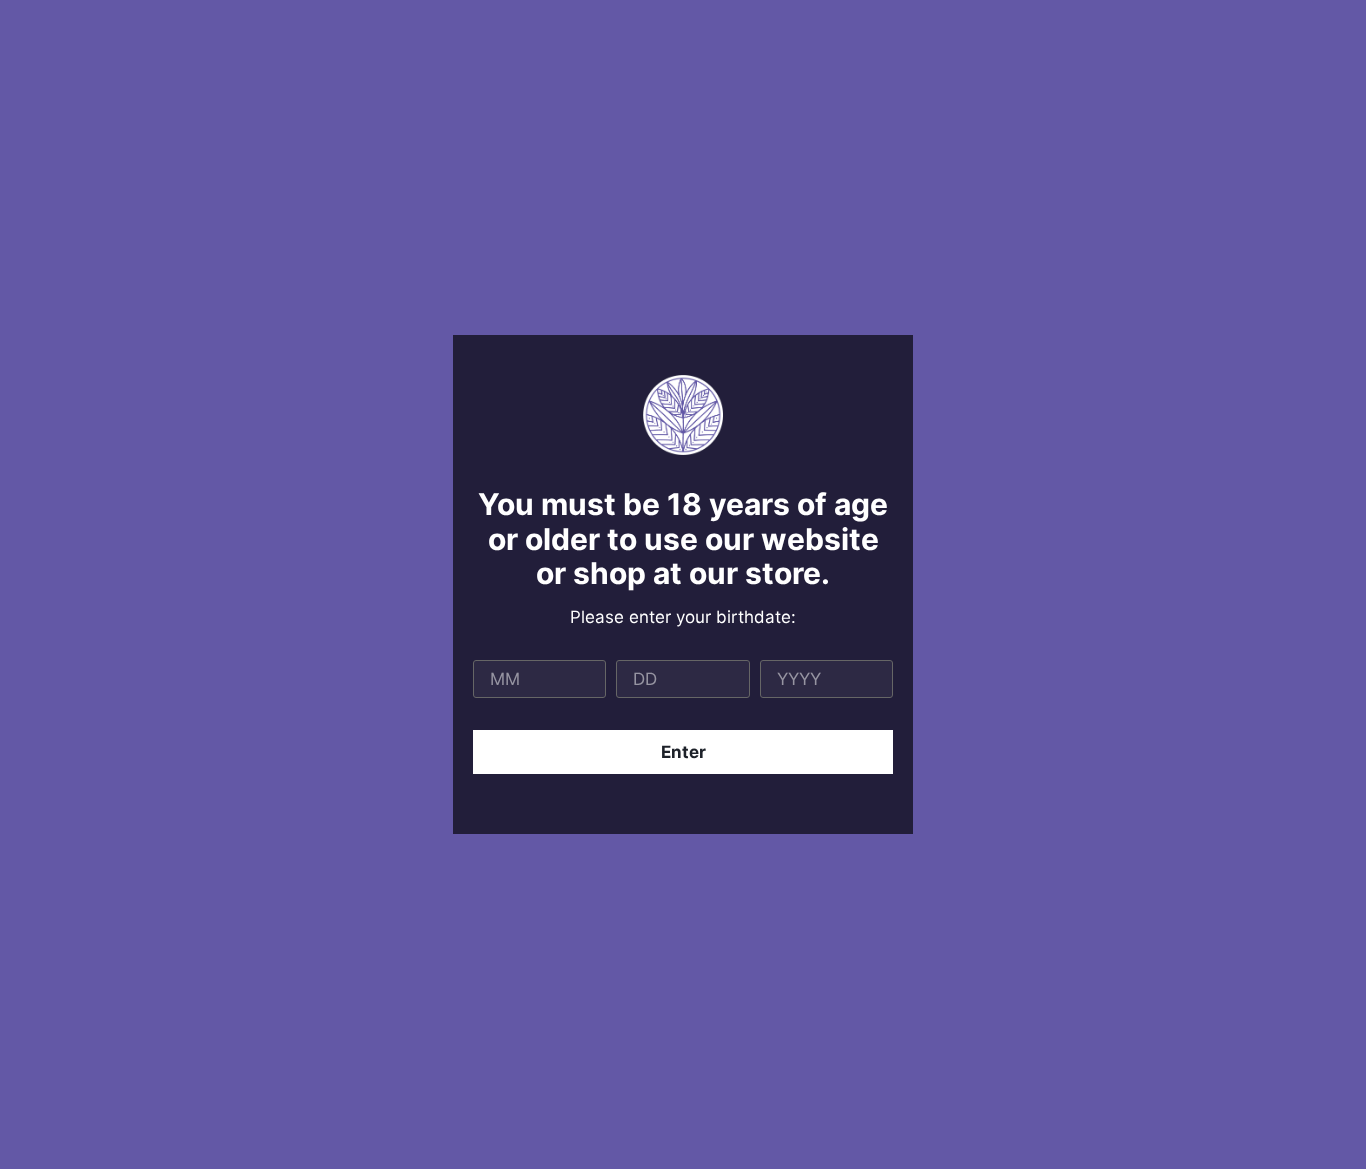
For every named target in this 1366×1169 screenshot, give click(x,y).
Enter (683, 752)
